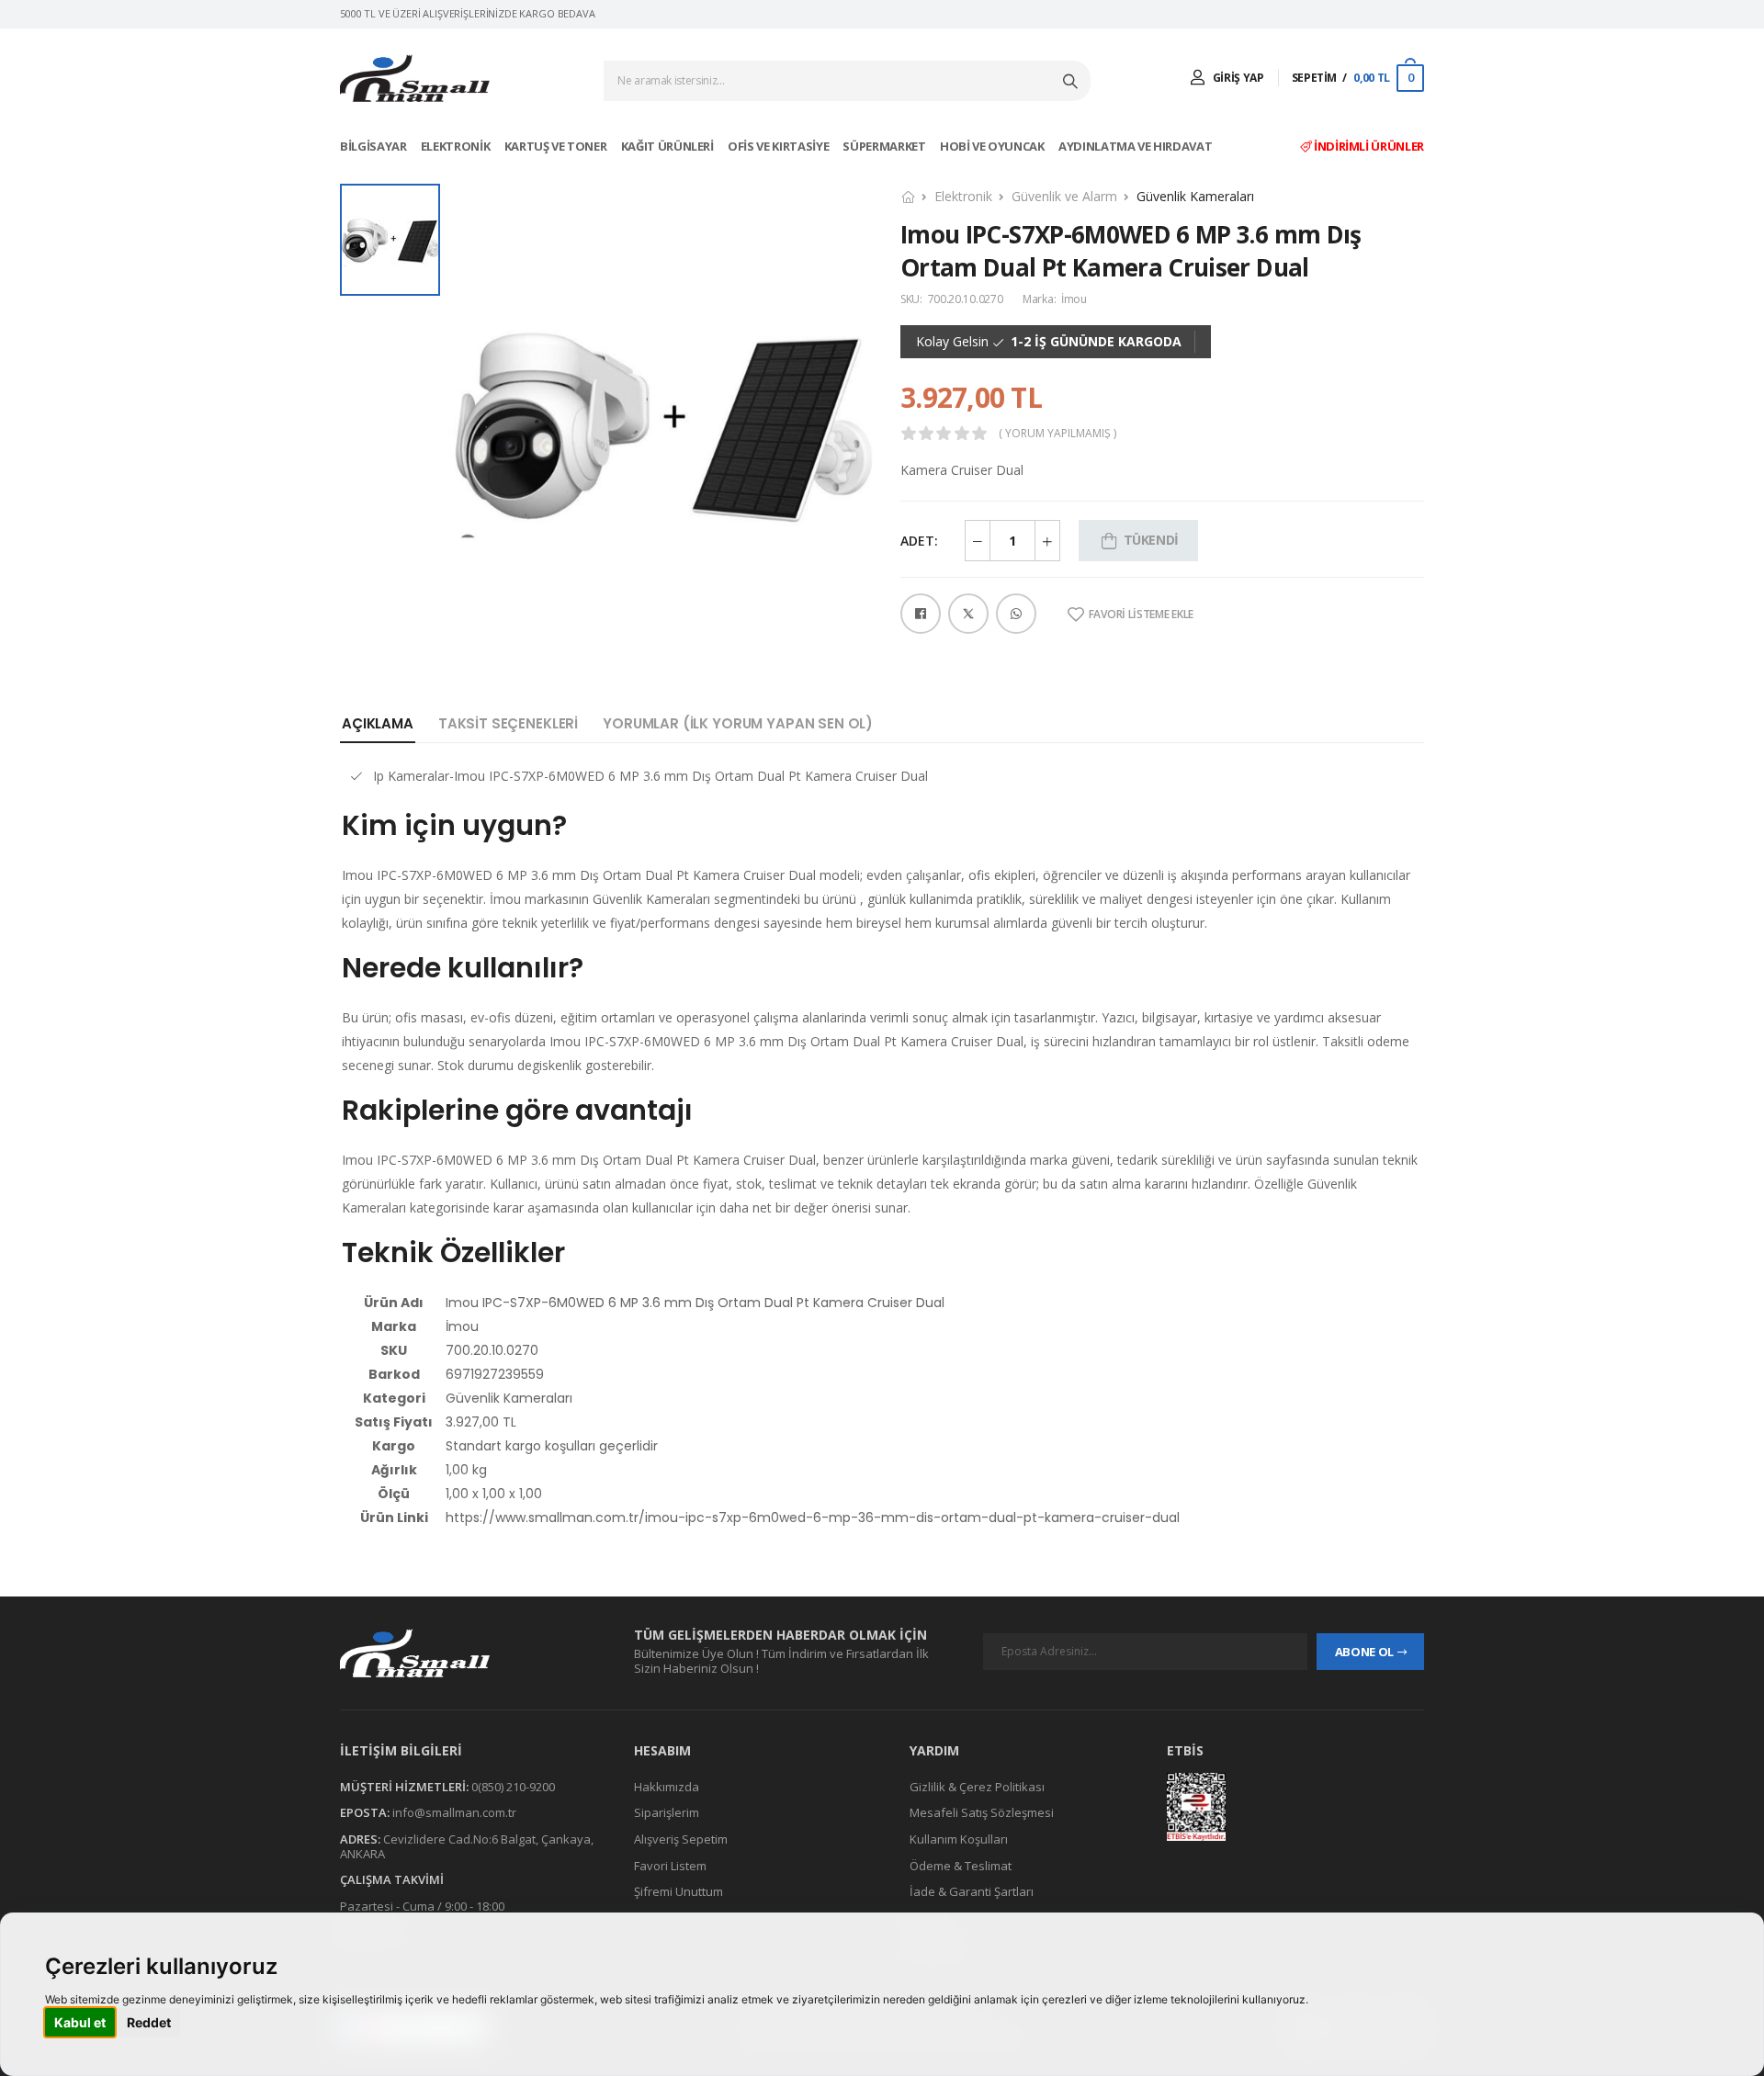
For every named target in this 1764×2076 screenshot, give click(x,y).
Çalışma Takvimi (392, 1879)
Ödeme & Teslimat (961, 1866)
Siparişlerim (667, 1813)
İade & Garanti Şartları (972, 1891)
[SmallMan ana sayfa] (469, 1653)
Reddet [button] (149, 2022)
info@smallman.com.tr (454, 1813)
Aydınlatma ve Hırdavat (1136, 146)
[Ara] (1072, 81)
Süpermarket (885, 146)
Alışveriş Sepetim (681, 1839)
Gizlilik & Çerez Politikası (977, 1787)
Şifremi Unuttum (678, 1891)
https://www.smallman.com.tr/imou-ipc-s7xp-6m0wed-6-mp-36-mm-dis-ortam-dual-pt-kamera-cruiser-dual (813, 1518)
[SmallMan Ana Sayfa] (415, 79)
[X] (968, 614)
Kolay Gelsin (952, 342)
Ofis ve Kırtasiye (780, 146)
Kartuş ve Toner (557, 146)
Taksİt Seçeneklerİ (508, 723)
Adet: (919, 541)
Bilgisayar (374, 146)
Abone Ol (1364, 1652)
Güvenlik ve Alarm (1064, 196)
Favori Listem (670, 1866)
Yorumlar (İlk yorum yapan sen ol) (738, 723)
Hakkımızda (667, 1787)
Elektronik (457, 146)
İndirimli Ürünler (1368, 146)
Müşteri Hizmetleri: (404, 1787)
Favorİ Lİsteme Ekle (1141, 615)
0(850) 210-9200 (513, 1787)
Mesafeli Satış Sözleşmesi (982, 1813)
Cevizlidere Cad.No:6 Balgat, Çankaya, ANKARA (467, 1846)
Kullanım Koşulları (959, 1839)
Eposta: (365, 1813)
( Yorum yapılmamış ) (1057, 434)
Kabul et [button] (80, 2022)
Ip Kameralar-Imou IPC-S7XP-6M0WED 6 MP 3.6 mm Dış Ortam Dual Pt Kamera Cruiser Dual (650, 776)
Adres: (360, 1839)
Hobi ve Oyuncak (993, 146)
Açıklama (378, 723)
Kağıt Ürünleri (669, 146)
